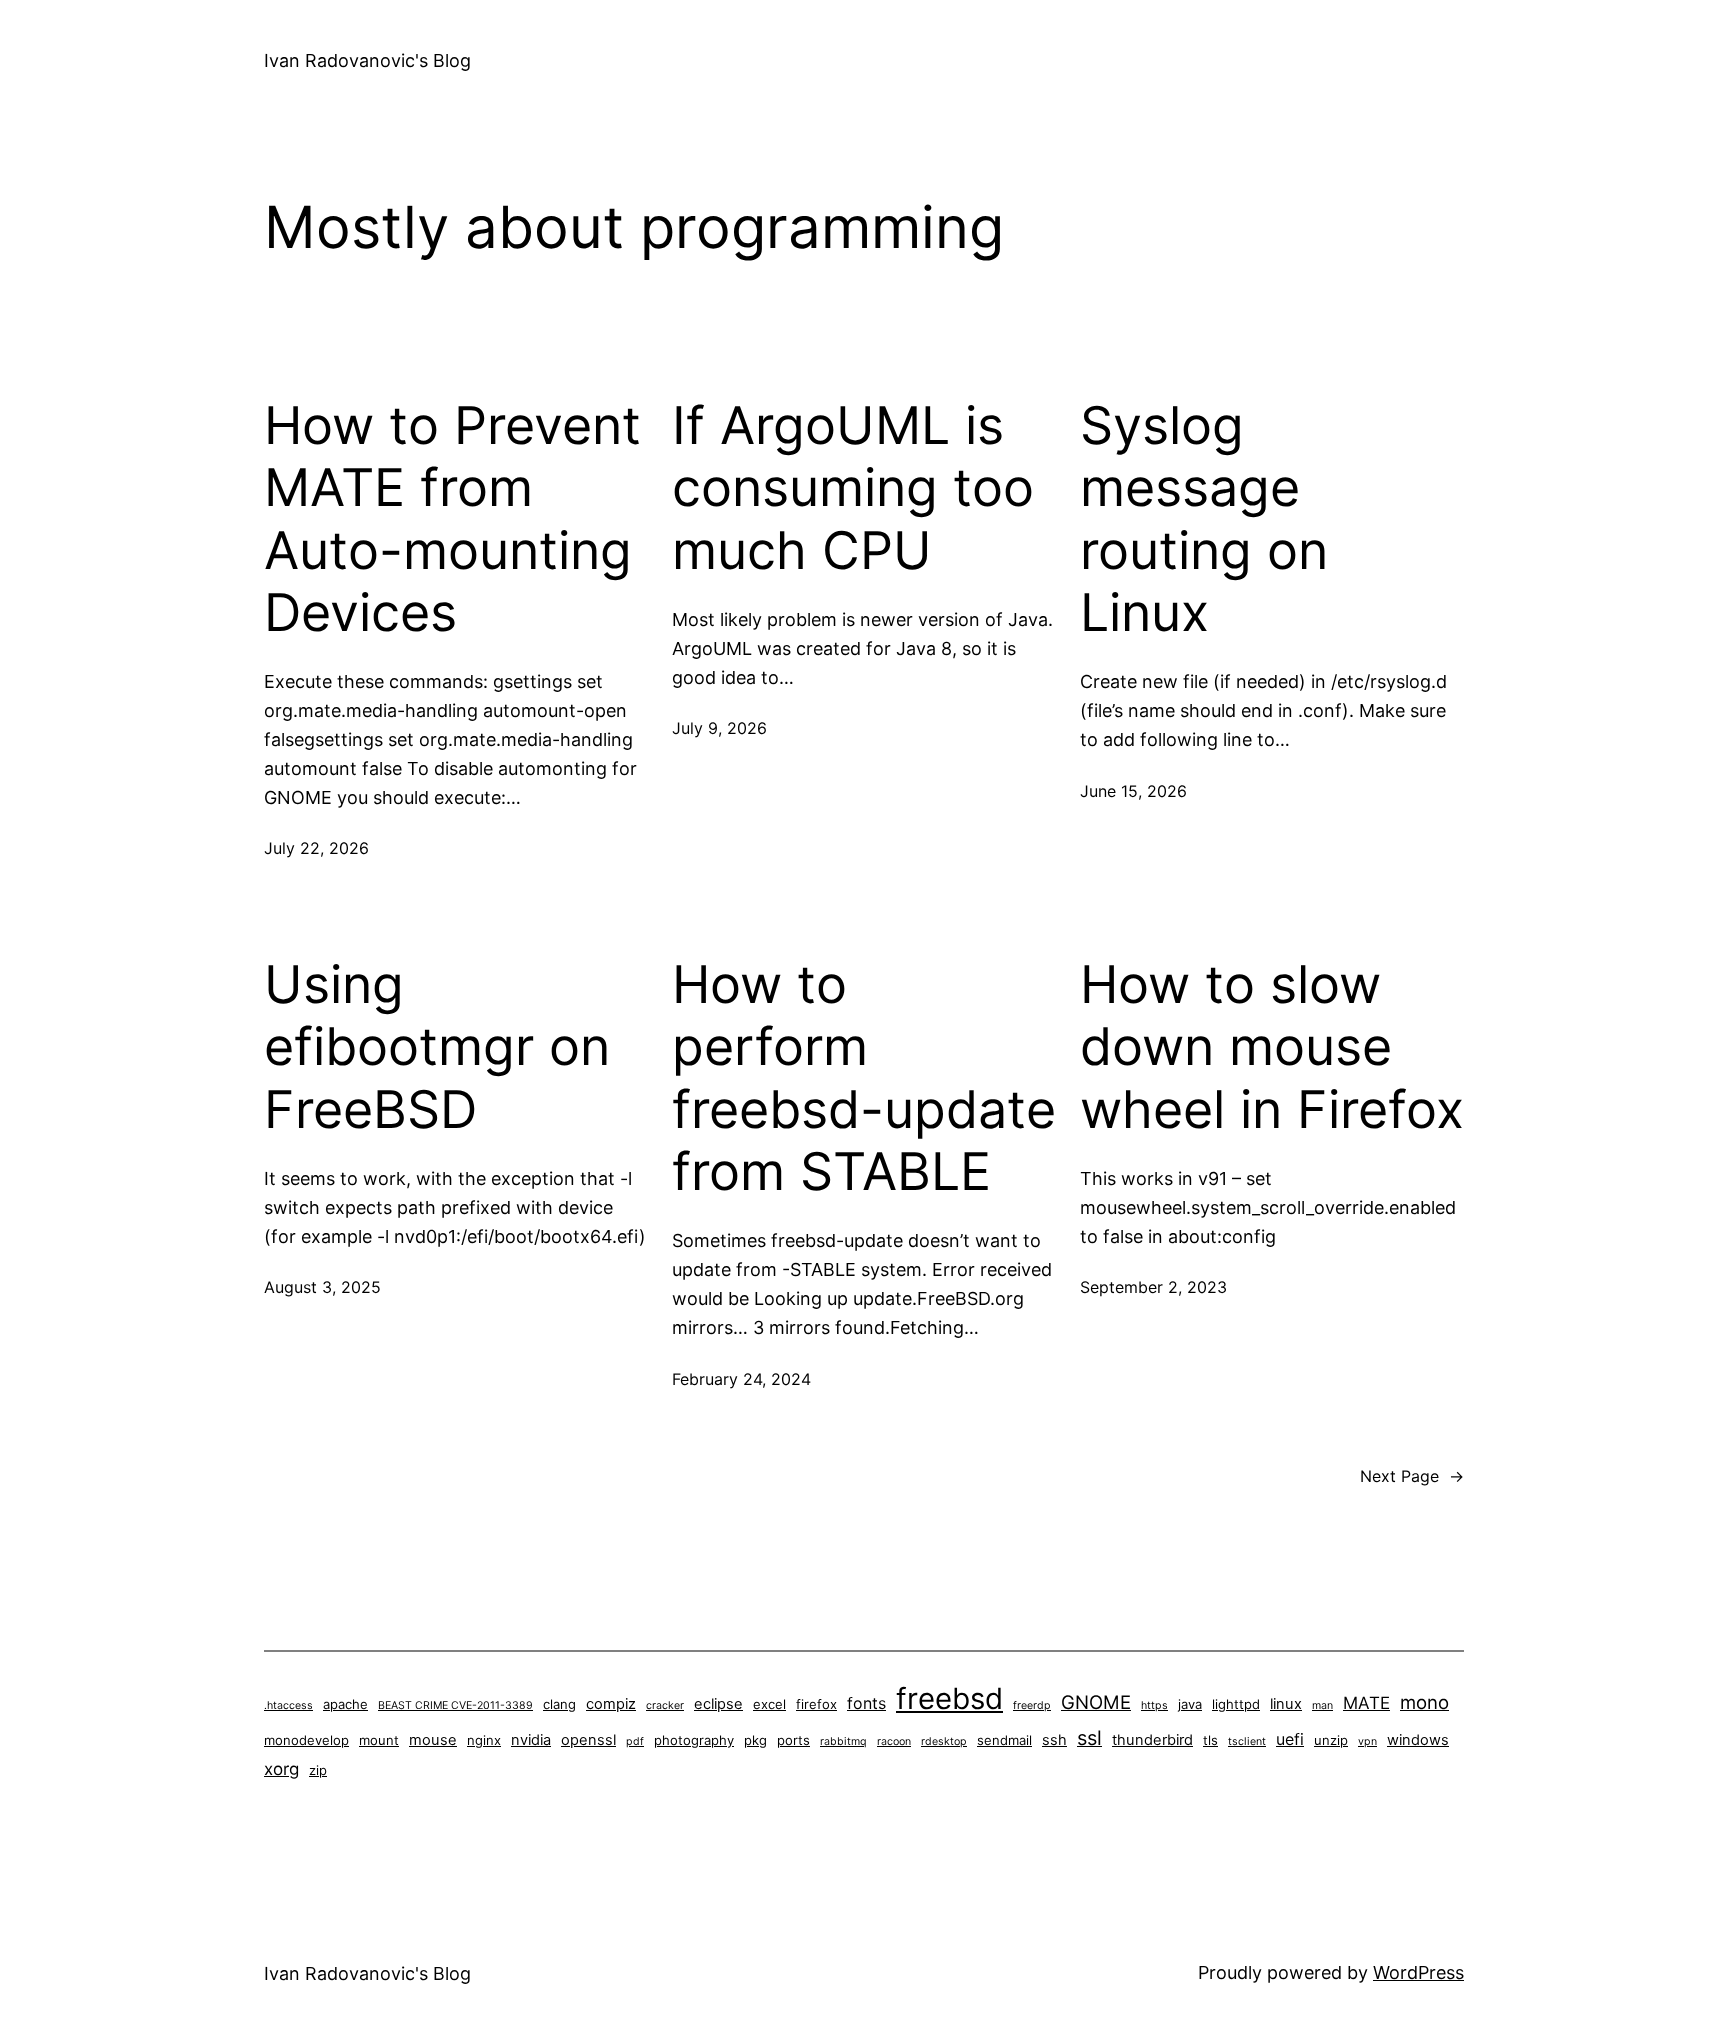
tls (1210, 1740)
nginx (484, 1740)
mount (379, 1740)
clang (559, 1704)
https (1154, 1705)
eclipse (718, 1704)
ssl (1089, 1738)
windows (1418, 1740)
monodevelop (306, 1740)
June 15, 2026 (1133, 791)
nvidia (531, 1740)
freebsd (949, 1698)
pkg (755, 1740)
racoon (894, 1741)
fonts (866, 1703)
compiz (611, 1704)
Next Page (1412, 1476)
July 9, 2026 (719, 728)
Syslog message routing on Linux (1204, 519)
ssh (1054, 1740)
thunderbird (1152, 1740)
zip (318, 1770)
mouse (433, 1740)
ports (793, 1740)
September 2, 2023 (1153, 1287)
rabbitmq (843, 1741)
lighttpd (1236, 1704)
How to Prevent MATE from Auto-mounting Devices (452, 519)
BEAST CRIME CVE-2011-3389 (455, 1705)
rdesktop (944, 1741)
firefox (816, 1704)
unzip (1331, 1740)
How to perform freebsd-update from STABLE (864, 1078)
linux (1286, 1704)
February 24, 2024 (741, 1379)
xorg (281, 1769)
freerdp (1032, 1705)
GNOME (1096, 1702)
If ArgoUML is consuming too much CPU (853, 488)
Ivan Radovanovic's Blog (367, 60)
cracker (665, 1705)
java (1190, 1704)
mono (1424, 1702)
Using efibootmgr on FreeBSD (437, 1047)
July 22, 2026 (316, 848)
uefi (1290, 1739)
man (1322, 1705)
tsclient (1247, 1741)
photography (694, 1740)
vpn (1367, 1741)
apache (345, 1704)
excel (769, 1704)
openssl (588, 1740)
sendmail (1004, 1740)
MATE (1366, 1703)
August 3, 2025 (322, 1287)
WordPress (1418, 1972)
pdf (635, 1741)
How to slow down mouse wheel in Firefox (1272, 1047)
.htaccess (288, 1705)
